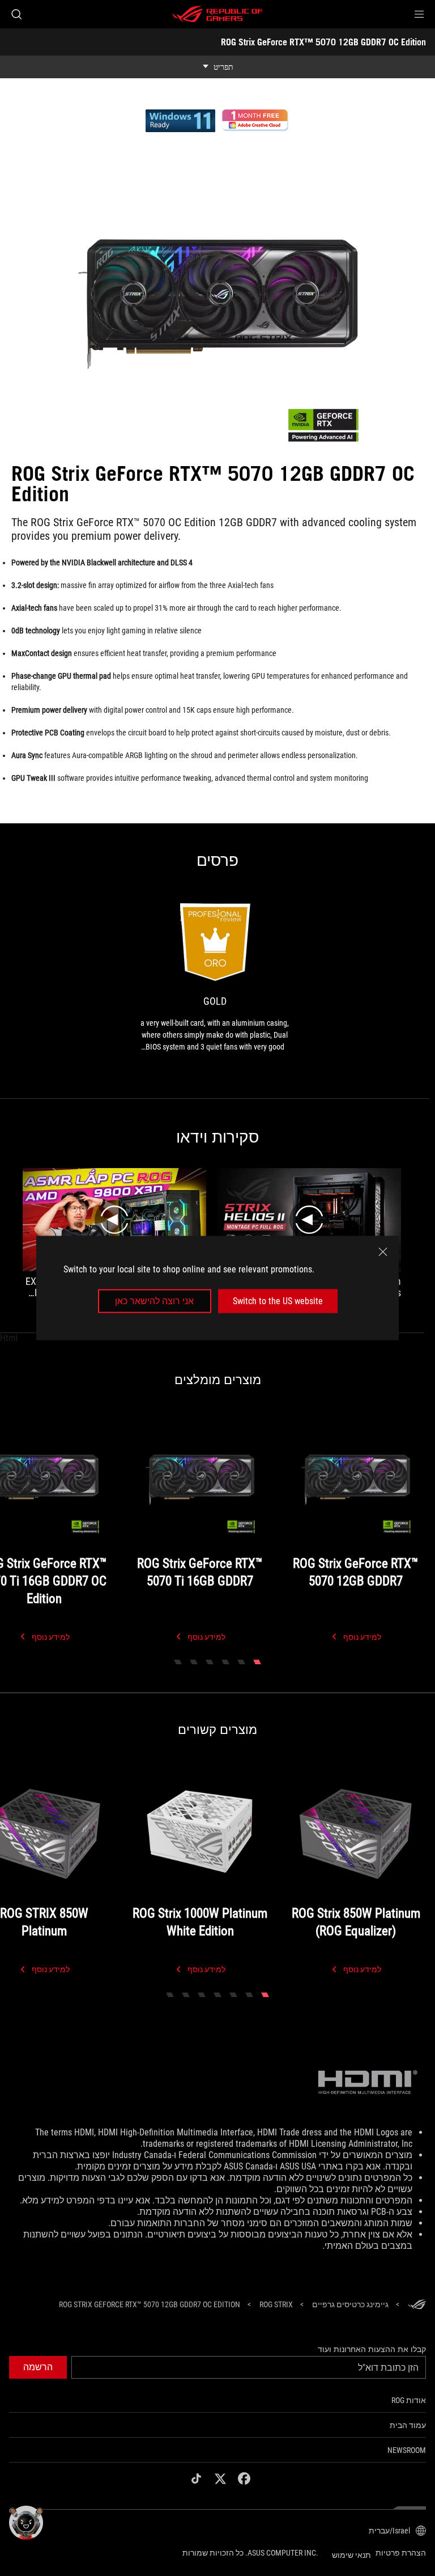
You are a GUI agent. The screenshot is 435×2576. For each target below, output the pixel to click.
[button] (419, 14)
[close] (383, 1251)
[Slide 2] (241, 1662)
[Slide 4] (210, 1662)
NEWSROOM (407, 2450)
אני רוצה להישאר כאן (154, 1301)
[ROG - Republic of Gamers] (217, 14)
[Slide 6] (178, 1662)
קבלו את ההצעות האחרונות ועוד (372, 2349)
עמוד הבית (408, 2425)
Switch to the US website (278, 1301)
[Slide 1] (257, 1662)
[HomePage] (417, 2305)
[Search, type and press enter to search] (16, 14)
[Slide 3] (225, 1662)
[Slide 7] (170, 1995)
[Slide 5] (194, 1662)
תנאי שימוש (351, 2555)
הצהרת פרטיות (401, 2553)
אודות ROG (409, 2400)
